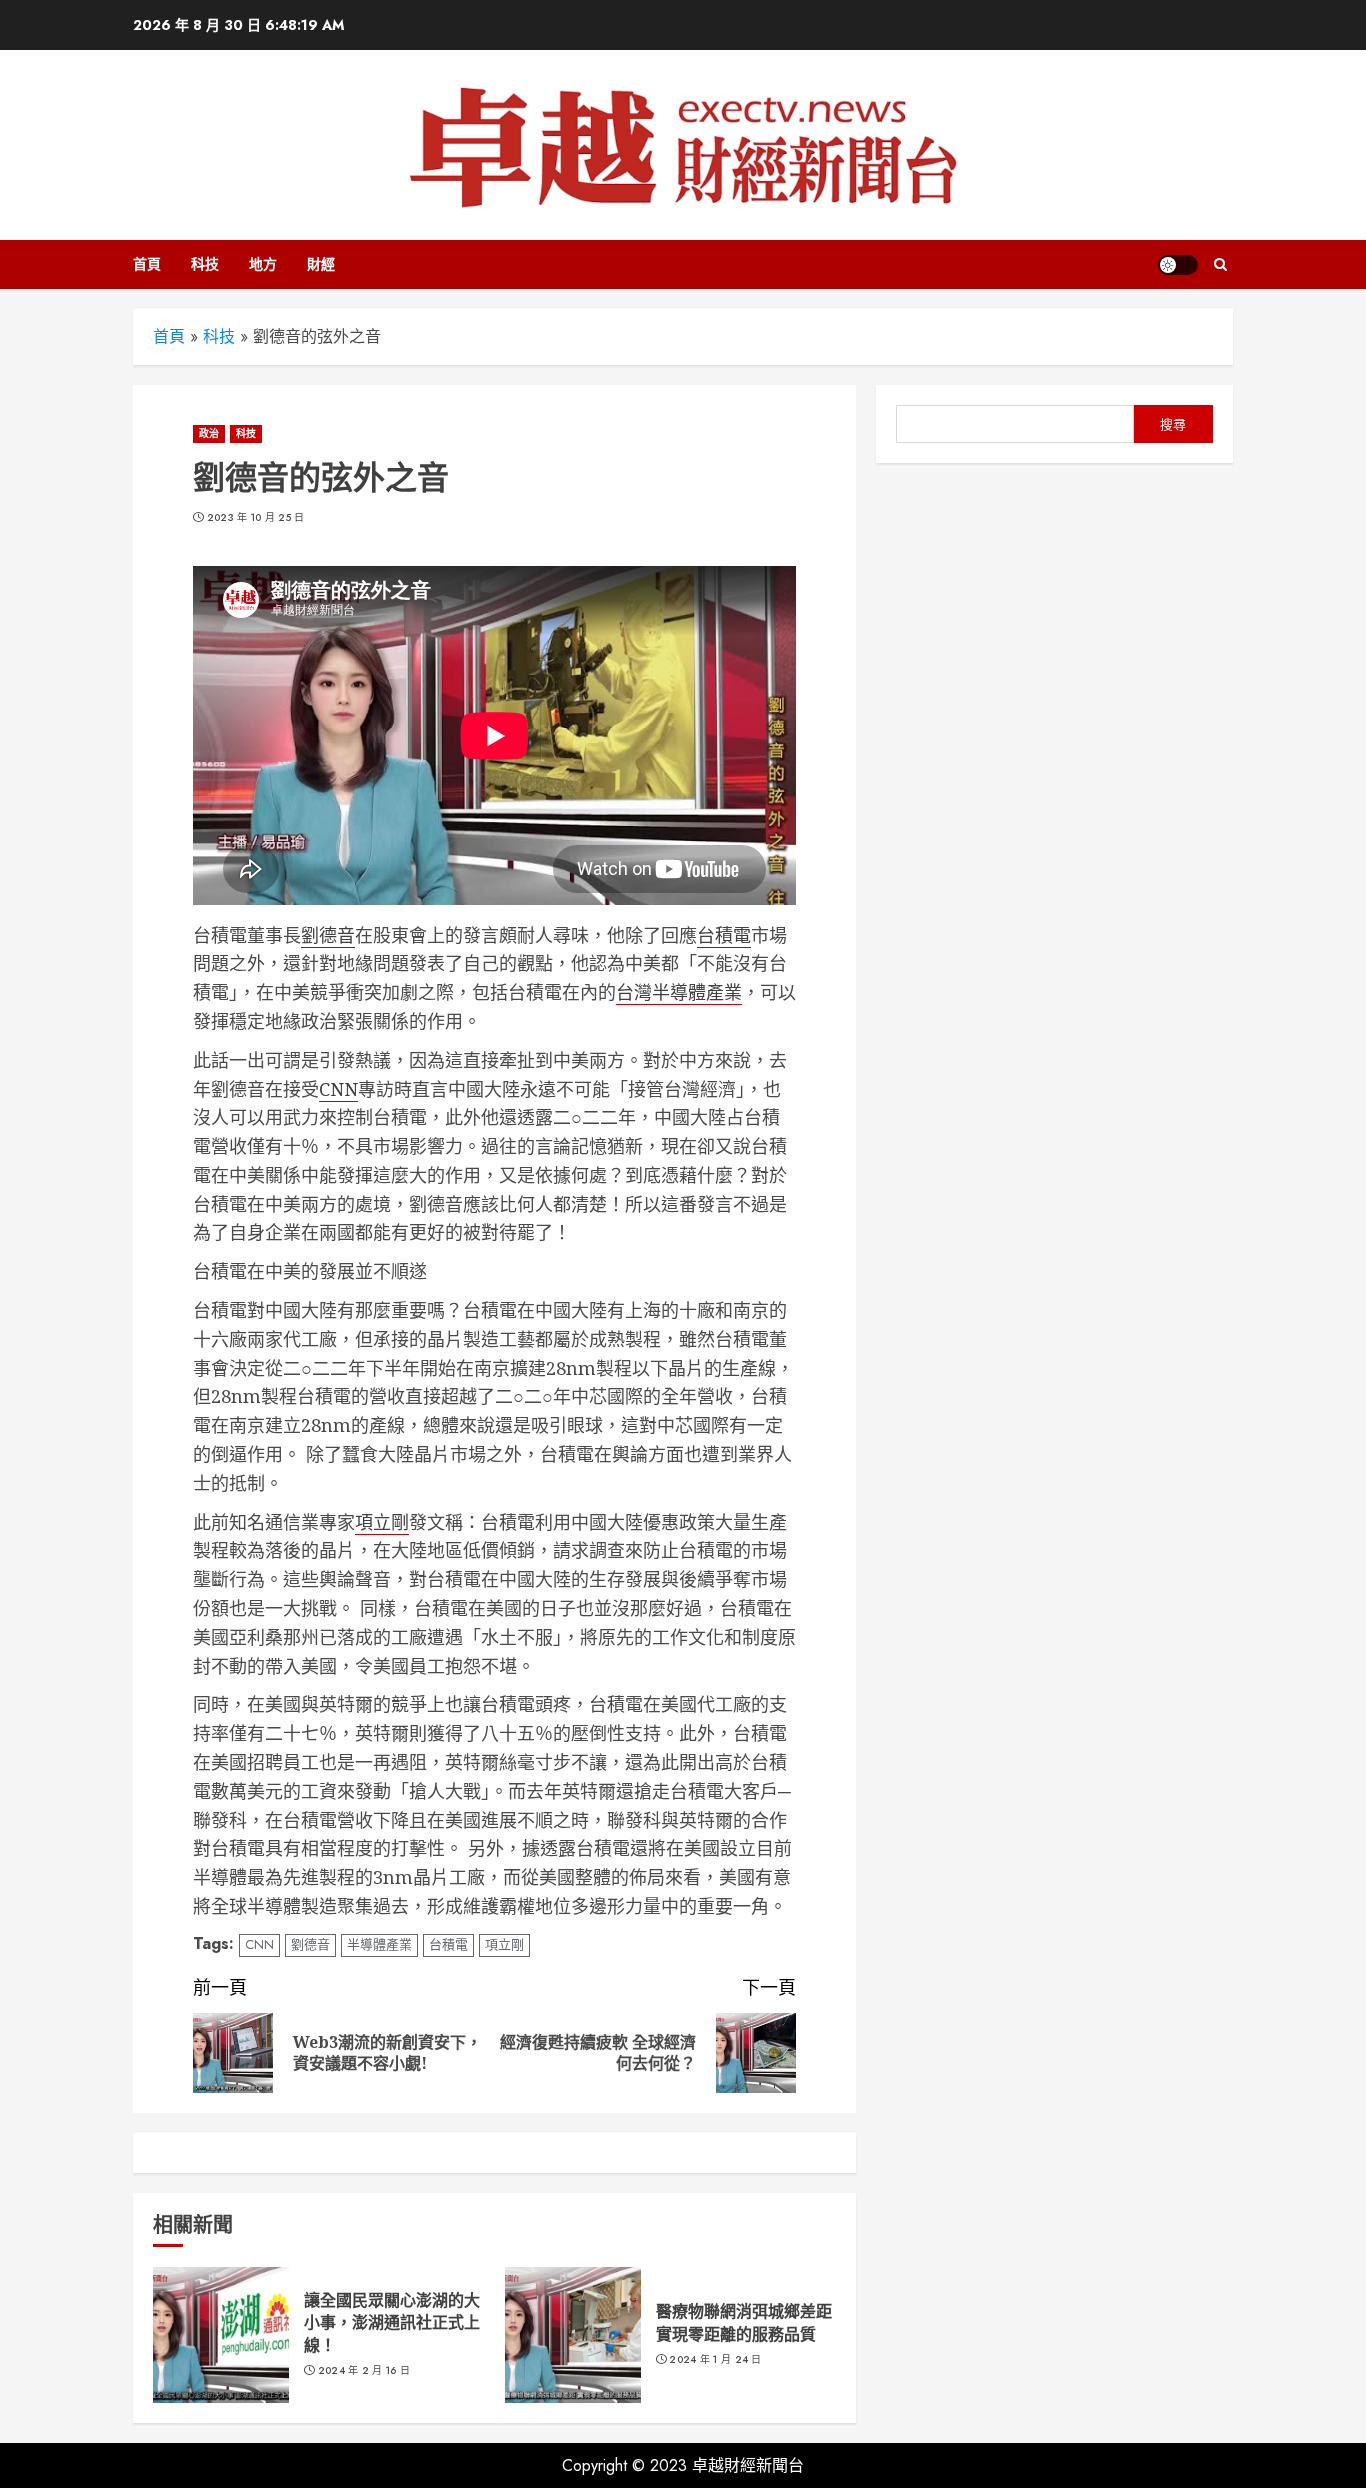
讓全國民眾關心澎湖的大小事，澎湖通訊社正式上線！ (392, 2323)
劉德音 (328, 935)
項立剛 (382, 1522)
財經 (321, 264)
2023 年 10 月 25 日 (256, 518)
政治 (209, 433)
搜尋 (1173, 424)
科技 (205, 264)
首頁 (147, 264)
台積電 (724, 935)
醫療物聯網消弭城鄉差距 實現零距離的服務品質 (744, 2322)
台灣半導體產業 (679, 992)
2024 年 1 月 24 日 (715, 2360)
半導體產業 (379, 1944)
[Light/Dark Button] (1178, 265)
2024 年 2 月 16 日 (364, 2371)
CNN (338, 1089)
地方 (263, 264)
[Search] (1220, 264)
